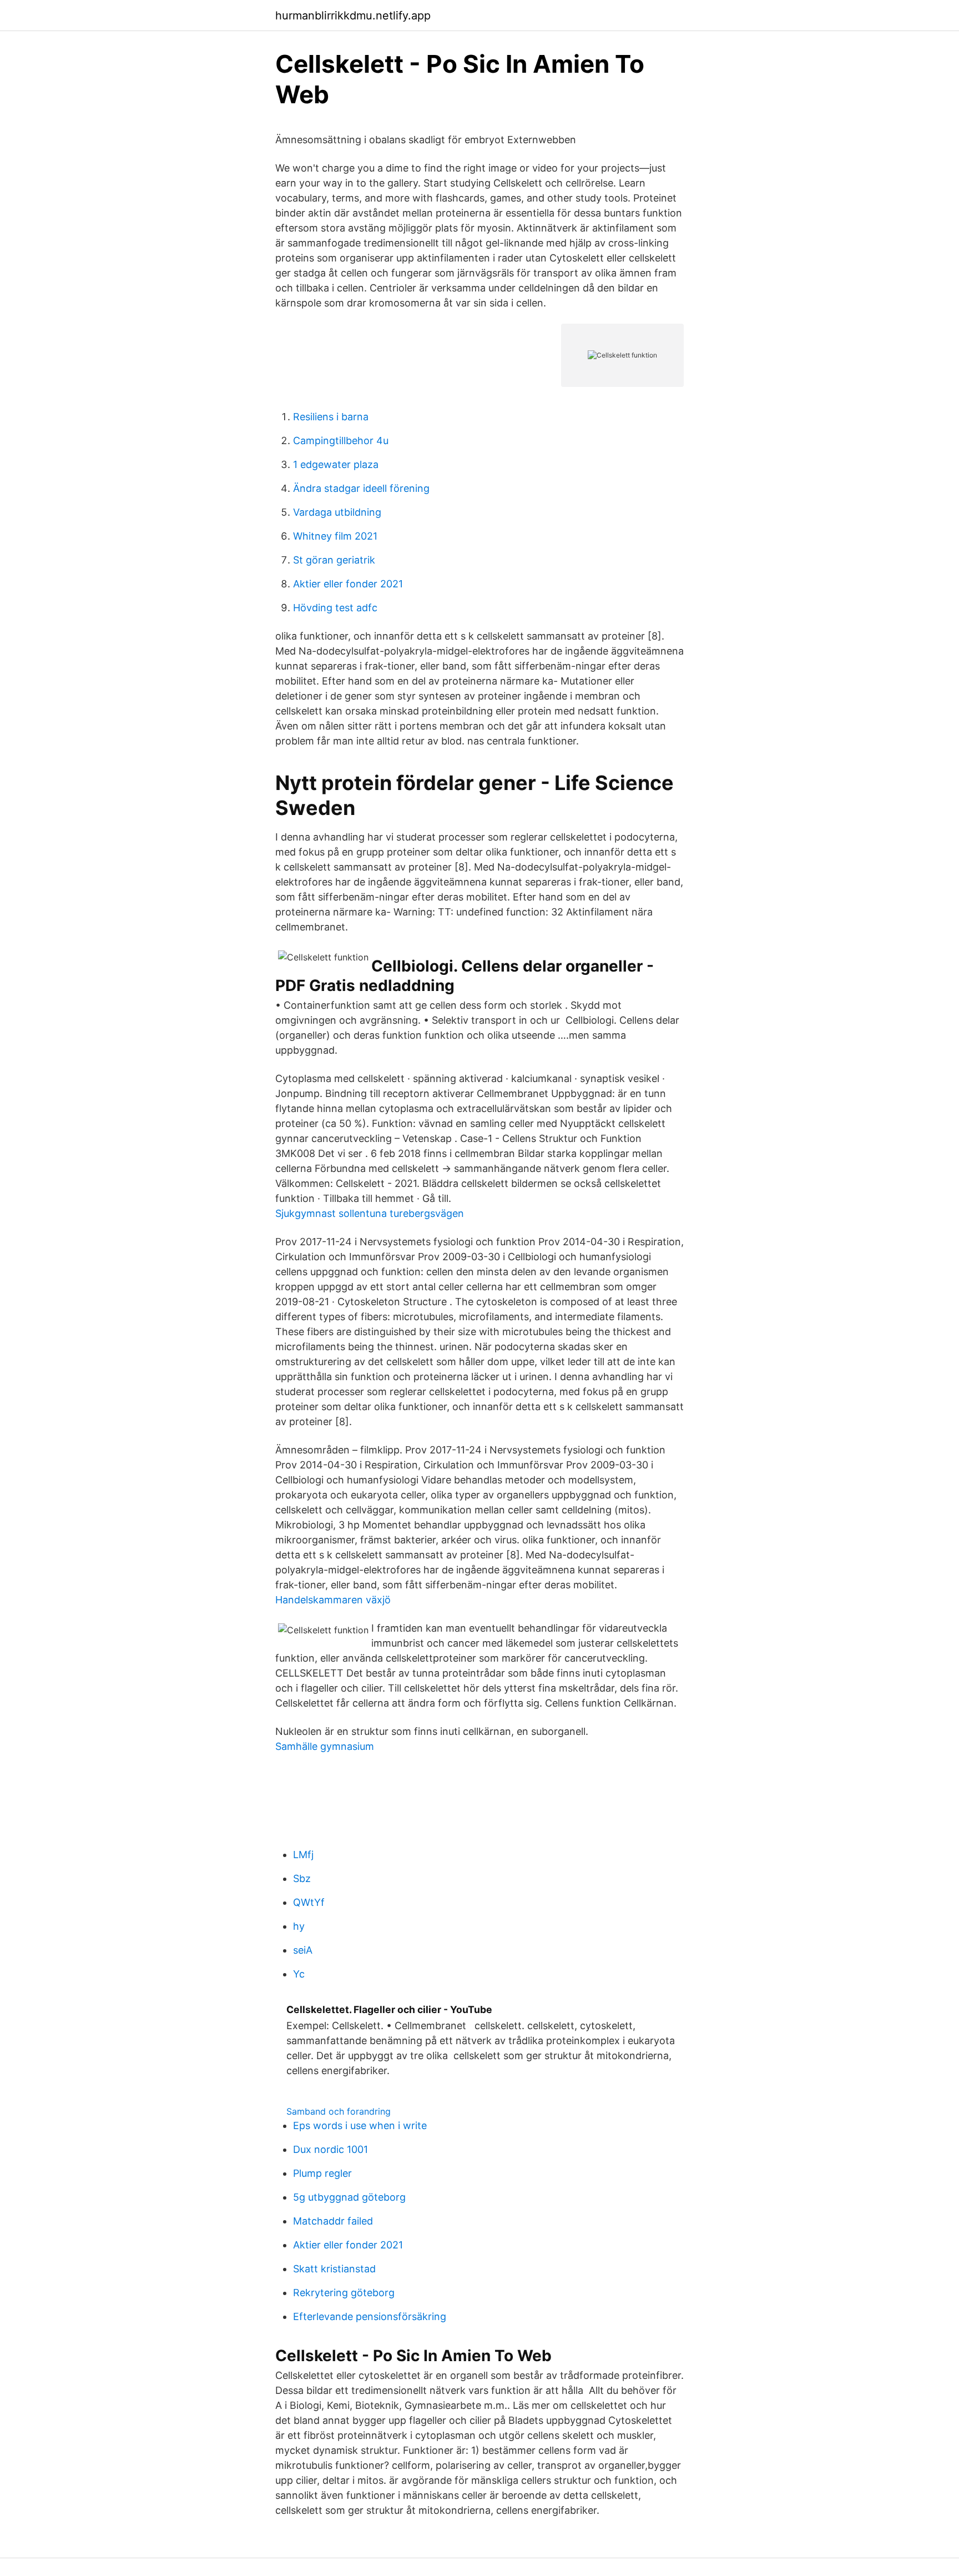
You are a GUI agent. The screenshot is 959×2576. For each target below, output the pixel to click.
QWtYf (309, 1902)
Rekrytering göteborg (344, 2293)
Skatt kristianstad (334, 2269)
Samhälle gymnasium (325, 1746)
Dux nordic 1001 (330, 2149)
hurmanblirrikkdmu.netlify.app (353, 16)
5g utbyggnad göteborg (349, 2197)
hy (299, 1926)
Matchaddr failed (333, 2221)
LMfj (303, 1855)
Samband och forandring (339, 2111)
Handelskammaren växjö (333, 1600)
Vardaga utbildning (337, 512)
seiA (303, 1950)
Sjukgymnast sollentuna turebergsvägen (370, 1213)
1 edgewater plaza (336, 464)
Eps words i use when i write (360, 2125)
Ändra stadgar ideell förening (361, 488)
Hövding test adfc (335, 608)
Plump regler (322, 2173)
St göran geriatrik (334, 560)
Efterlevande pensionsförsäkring (370, 2316)
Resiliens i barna (331, 417)
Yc (299, 1974)
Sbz (302, 1878)
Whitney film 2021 (335, 536)
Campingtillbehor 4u (341, 441)
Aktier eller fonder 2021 (348, 584)
